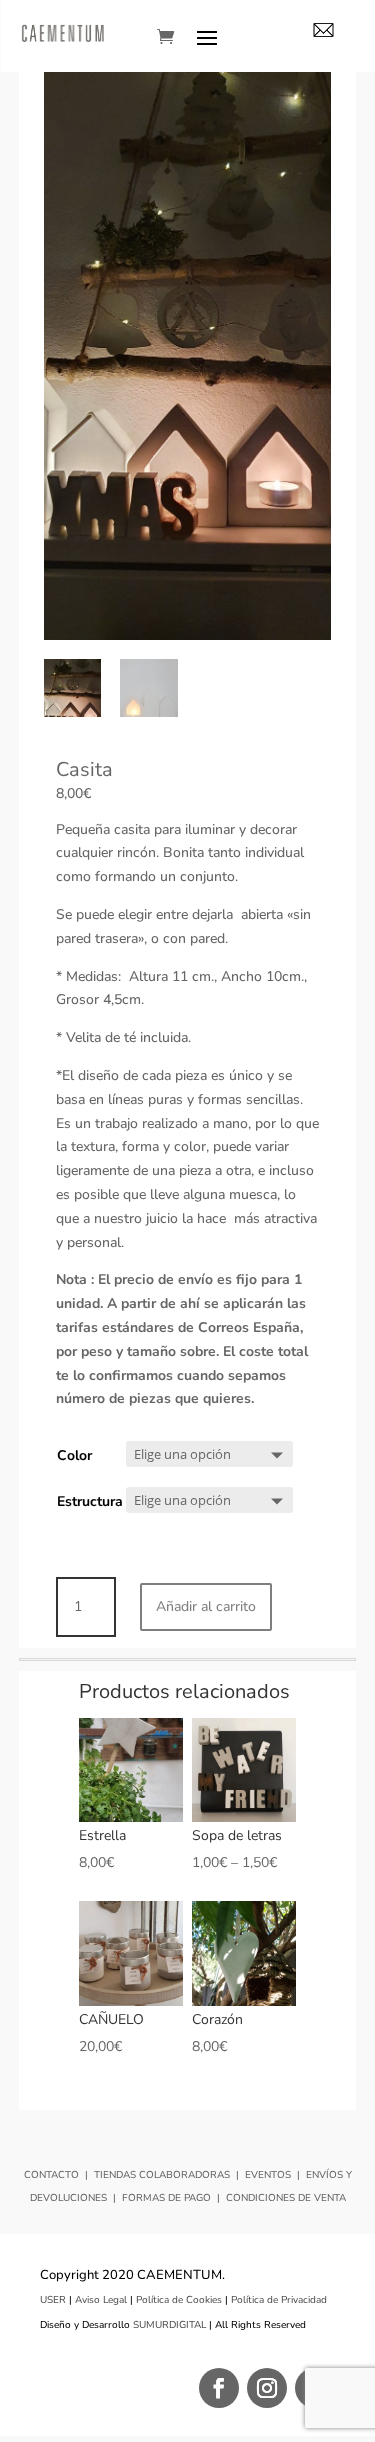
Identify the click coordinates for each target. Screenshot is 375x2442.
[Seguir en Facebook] (219, 2388)
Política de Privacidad (279, 2300)
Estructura (90, 1501)
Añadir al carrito (206, 1606)
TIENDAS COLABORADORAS (162, 2175)
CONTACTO (51, 2175)
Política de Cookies (179, 2300)
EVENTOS (268, 2175)
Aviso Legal (101, 2300)
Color (74, 1455)
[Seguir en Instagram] (267, 2388)
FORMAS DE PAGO (166, 2198)
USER (53, 2300)
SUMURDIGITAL (169, 2325)
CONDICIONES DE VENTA (286, 2198)
